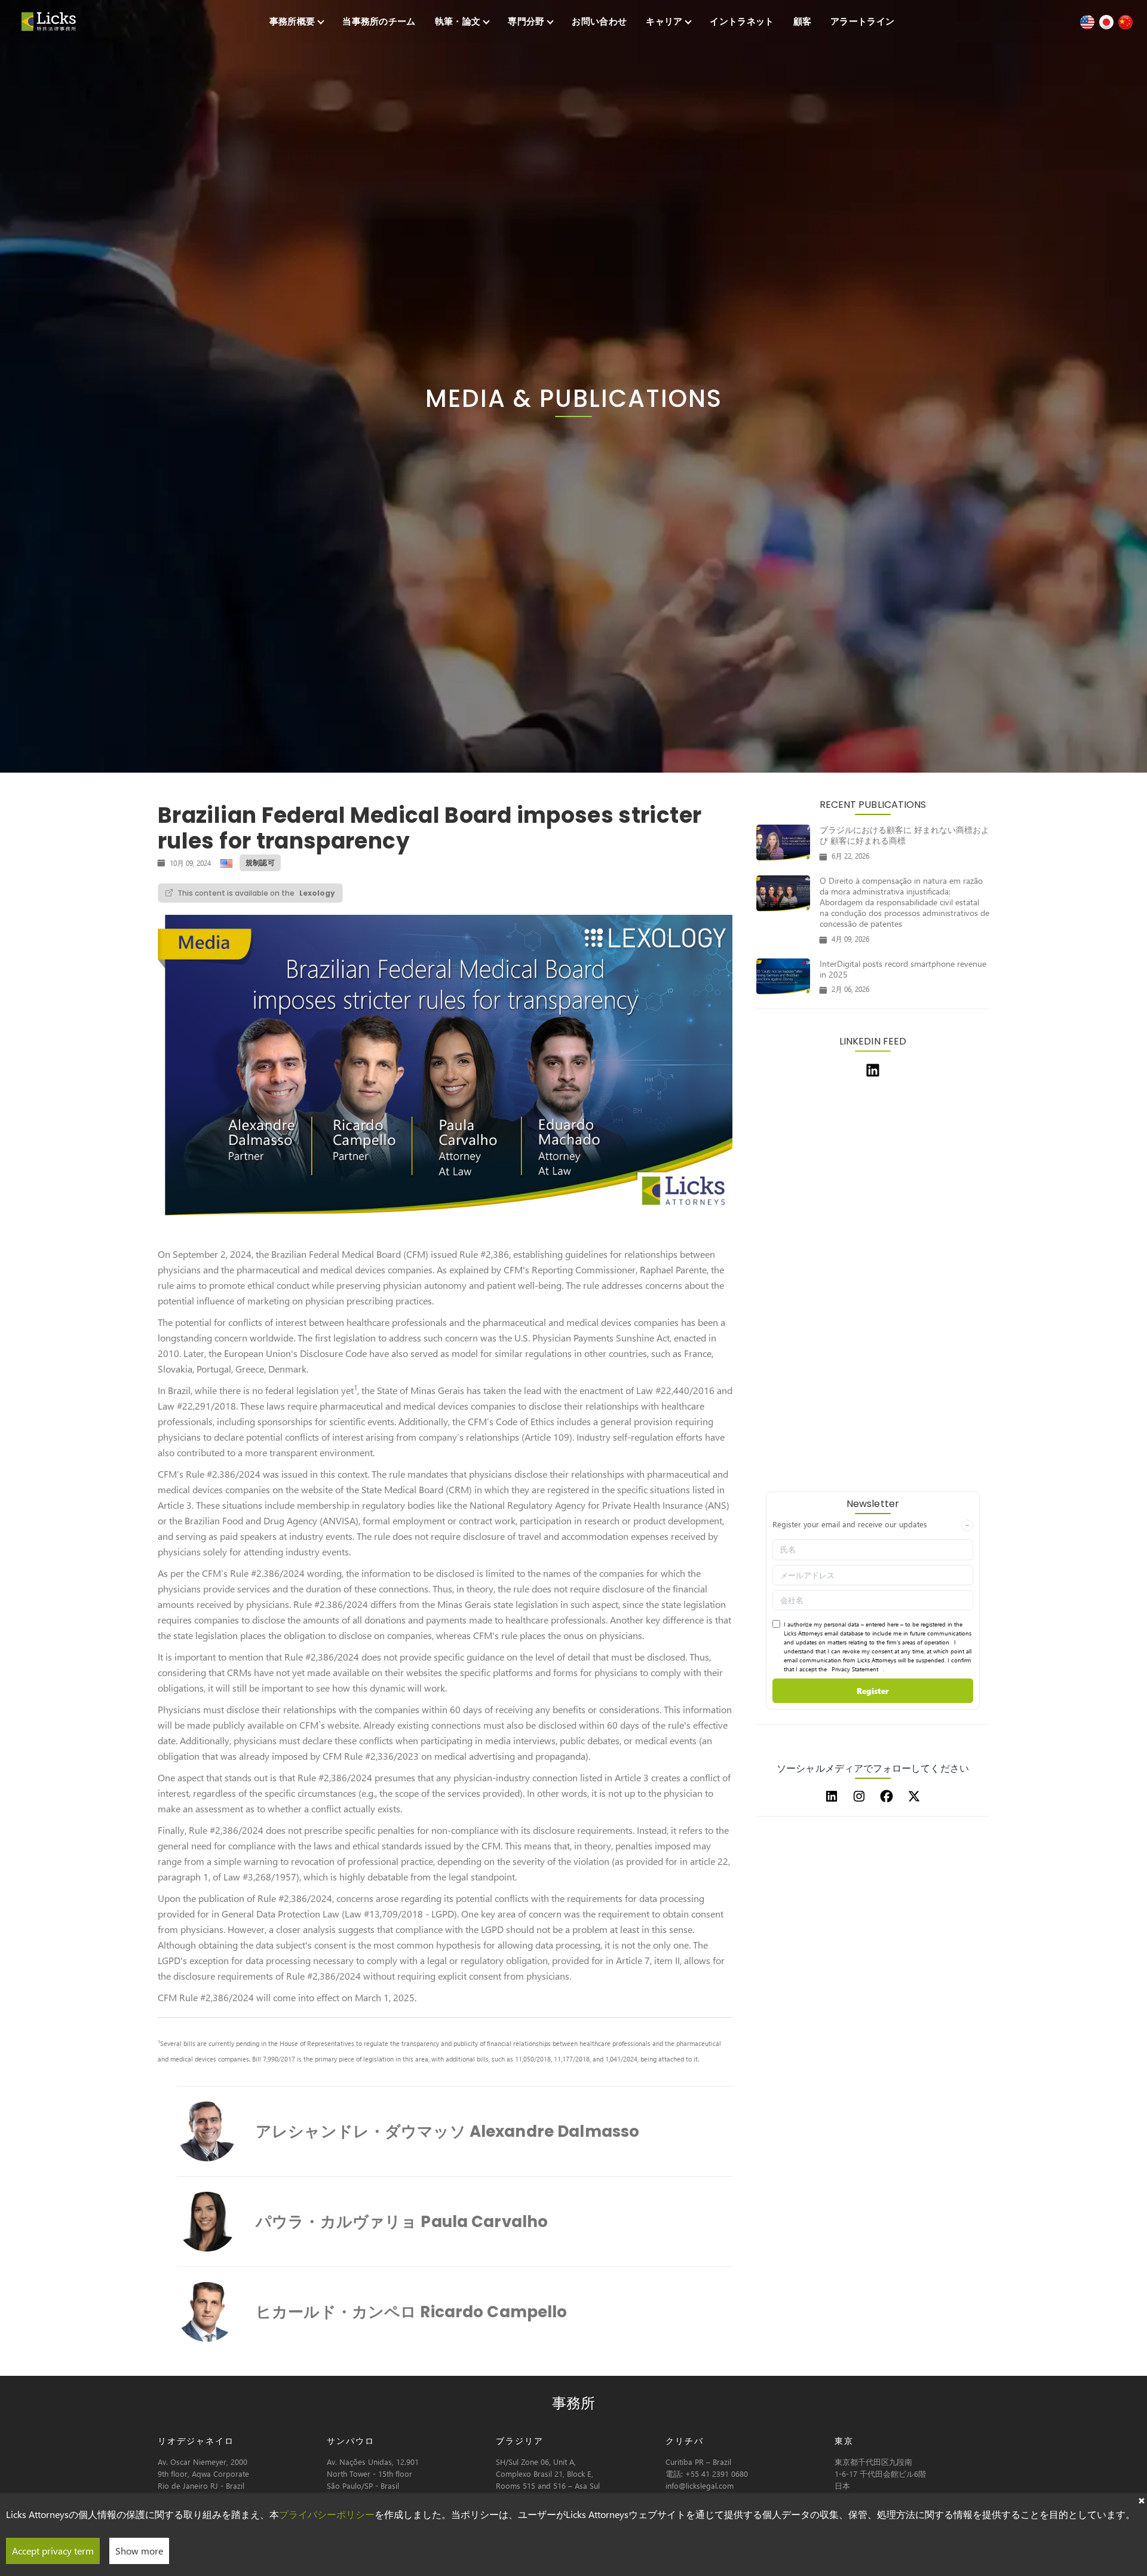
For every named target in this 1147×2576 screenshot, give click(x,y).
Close (1141, 2500)
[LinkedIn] (832, 1796)
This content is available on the (256, 893)
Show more (139, 2551)
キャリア (664, 21)
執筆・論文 (458, 21)
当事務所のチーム (379, 21)
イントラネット (742, 21)
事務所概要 (292, 21)
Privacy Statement (855, 1669)
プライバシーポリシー (327, 2514)
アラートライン (862, 21)
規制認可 (260, 863)
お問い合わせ (599, 21)
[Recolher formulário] (967, 1526)
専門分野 (526, 21)
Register (873, 1691)
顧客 (803, 21)
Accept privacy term (53, 2551)
